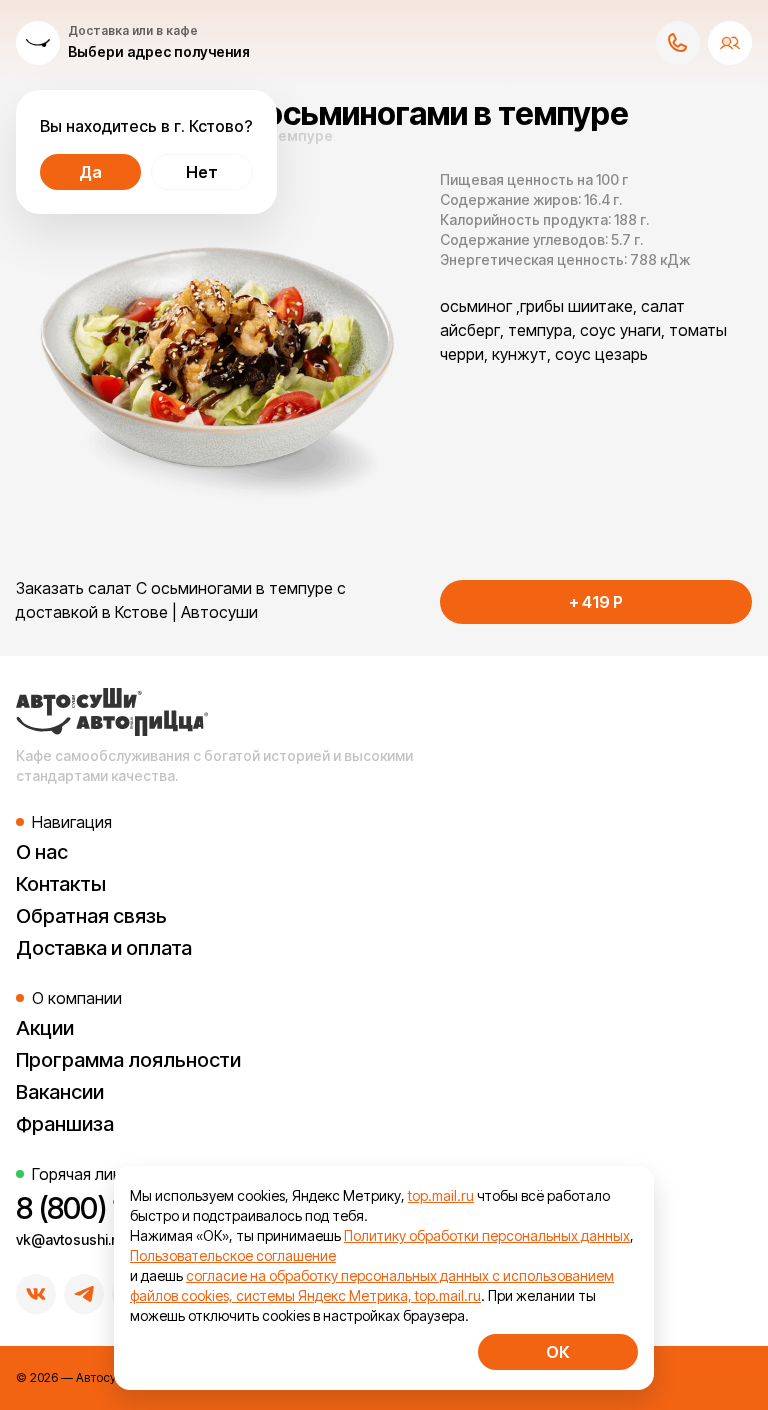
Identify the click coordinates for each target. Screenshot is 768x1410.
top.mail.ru (441, 1195)
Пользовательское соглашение (233, 1255)
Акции (45, 1028)
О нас (42, 852)
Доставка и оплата (104, 948)
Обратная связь (91, 916)
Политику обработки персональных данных (487, 1235)
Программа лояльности (128, 1060)
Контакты (61, 884)
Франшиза (65, 1124)
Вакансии (60, 1092)
